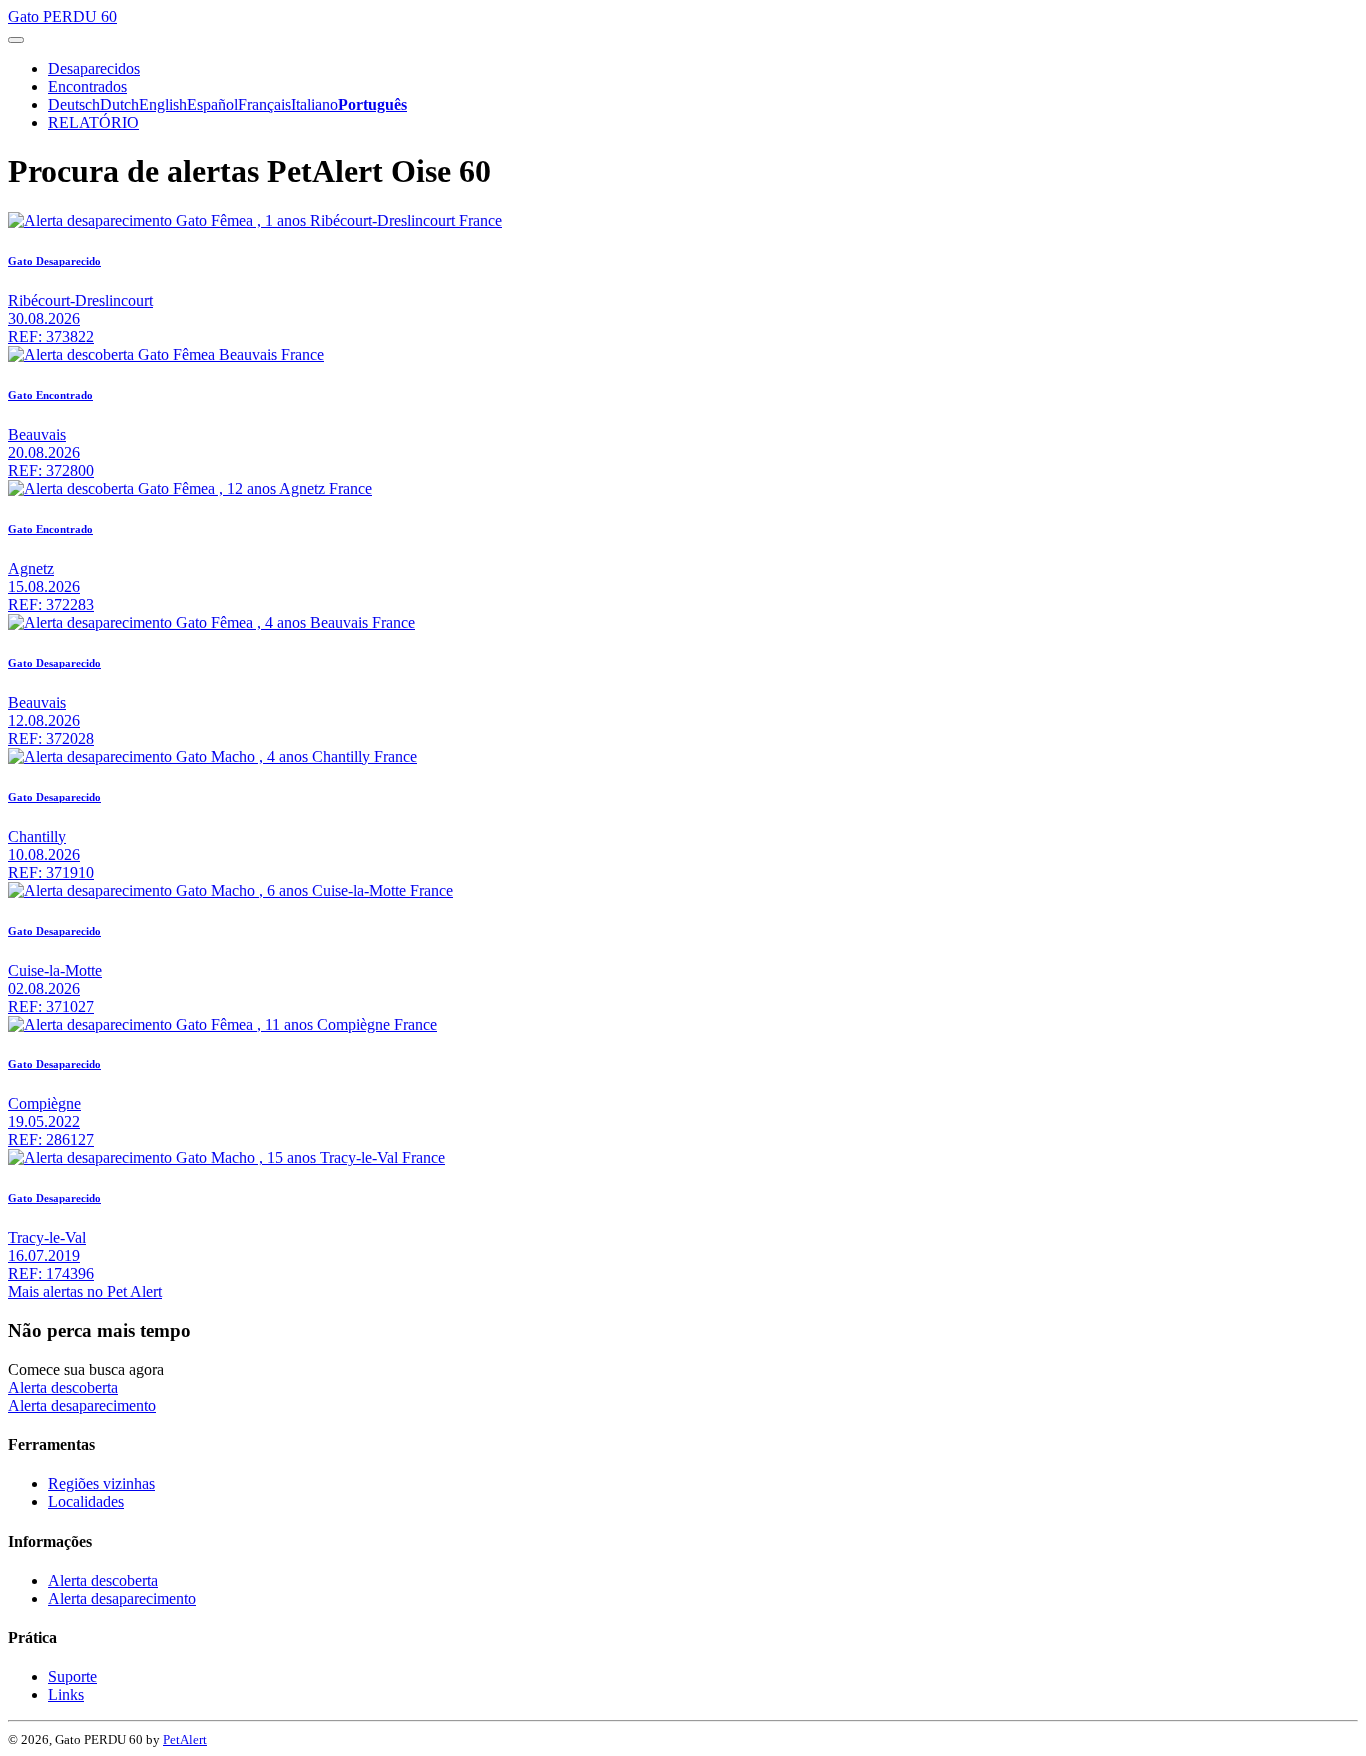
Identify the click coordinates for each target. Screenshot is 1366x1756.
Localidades (86, 1501)
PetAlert (185, 1739)
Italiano (314, 104)
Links (66, 1694)
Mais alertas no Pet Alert (85, 1291)
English (163, 104)
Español (212, 104)
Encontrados (87, 86)
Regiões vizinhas (101, 1483)
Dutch (119, 104)
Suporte (72, 1676)
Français (264, 104)
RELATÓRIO (93, 122)
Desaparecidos (94, 68)
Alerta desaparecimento (82, 1405)
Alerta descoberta (63, 1387)
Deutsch (74, 104)
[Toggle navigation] (16, 40)
